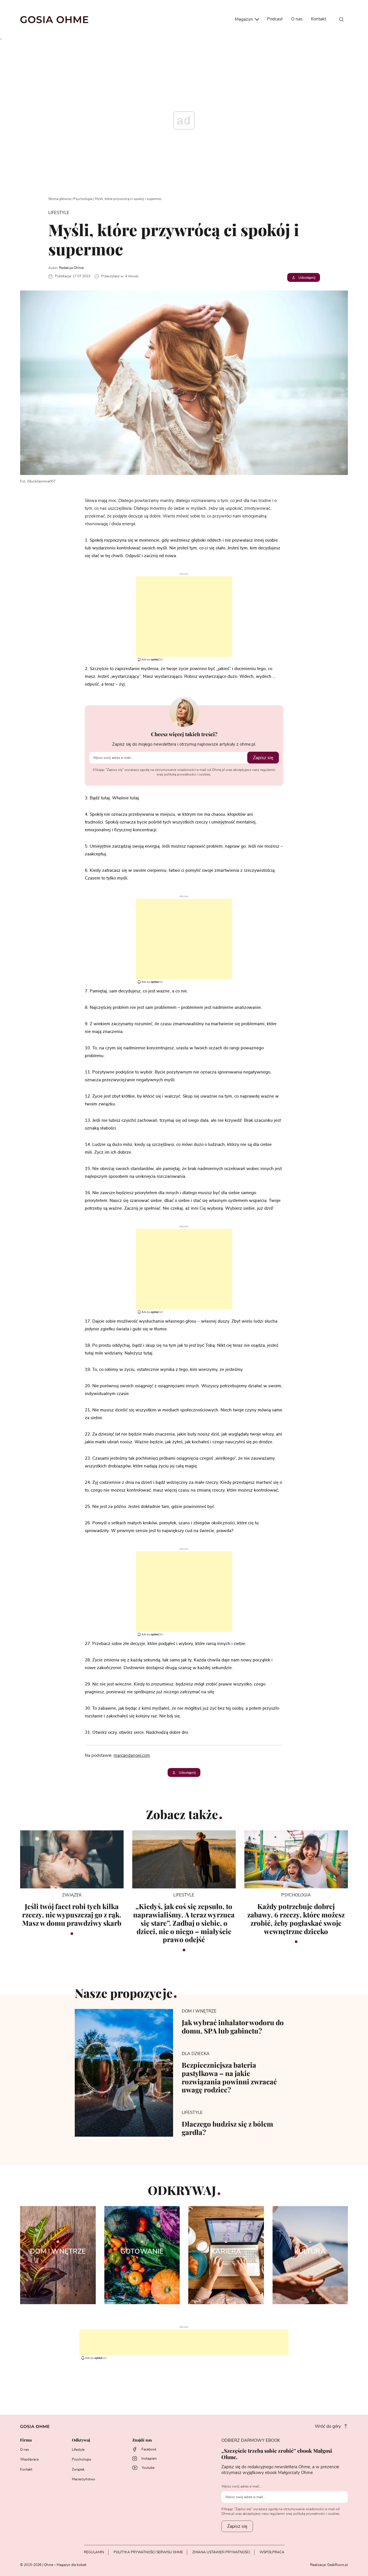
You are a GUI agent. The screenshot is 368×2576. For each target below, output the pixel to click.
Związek (78, 2469)
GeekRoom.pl (338, 2565)
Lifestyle (78, 2450)
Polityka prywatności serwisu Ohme (148, 2552)
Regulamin (94, 2552)
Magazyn (245, 19)
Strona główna (60, 199)
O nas (297, 19)
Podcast (275, 19)
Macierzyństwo (84, 2479)
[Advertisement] (184, 617)
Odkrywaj (81, 2440)
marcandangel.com (132, 1756)
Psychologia (83, 199)
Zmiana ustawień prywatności (221, 2552)
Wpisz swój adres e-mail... (241, 2486)
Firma (26, 2440)
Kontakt (319, 19)
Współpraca (29, 2459)
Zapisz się (263, 758)
